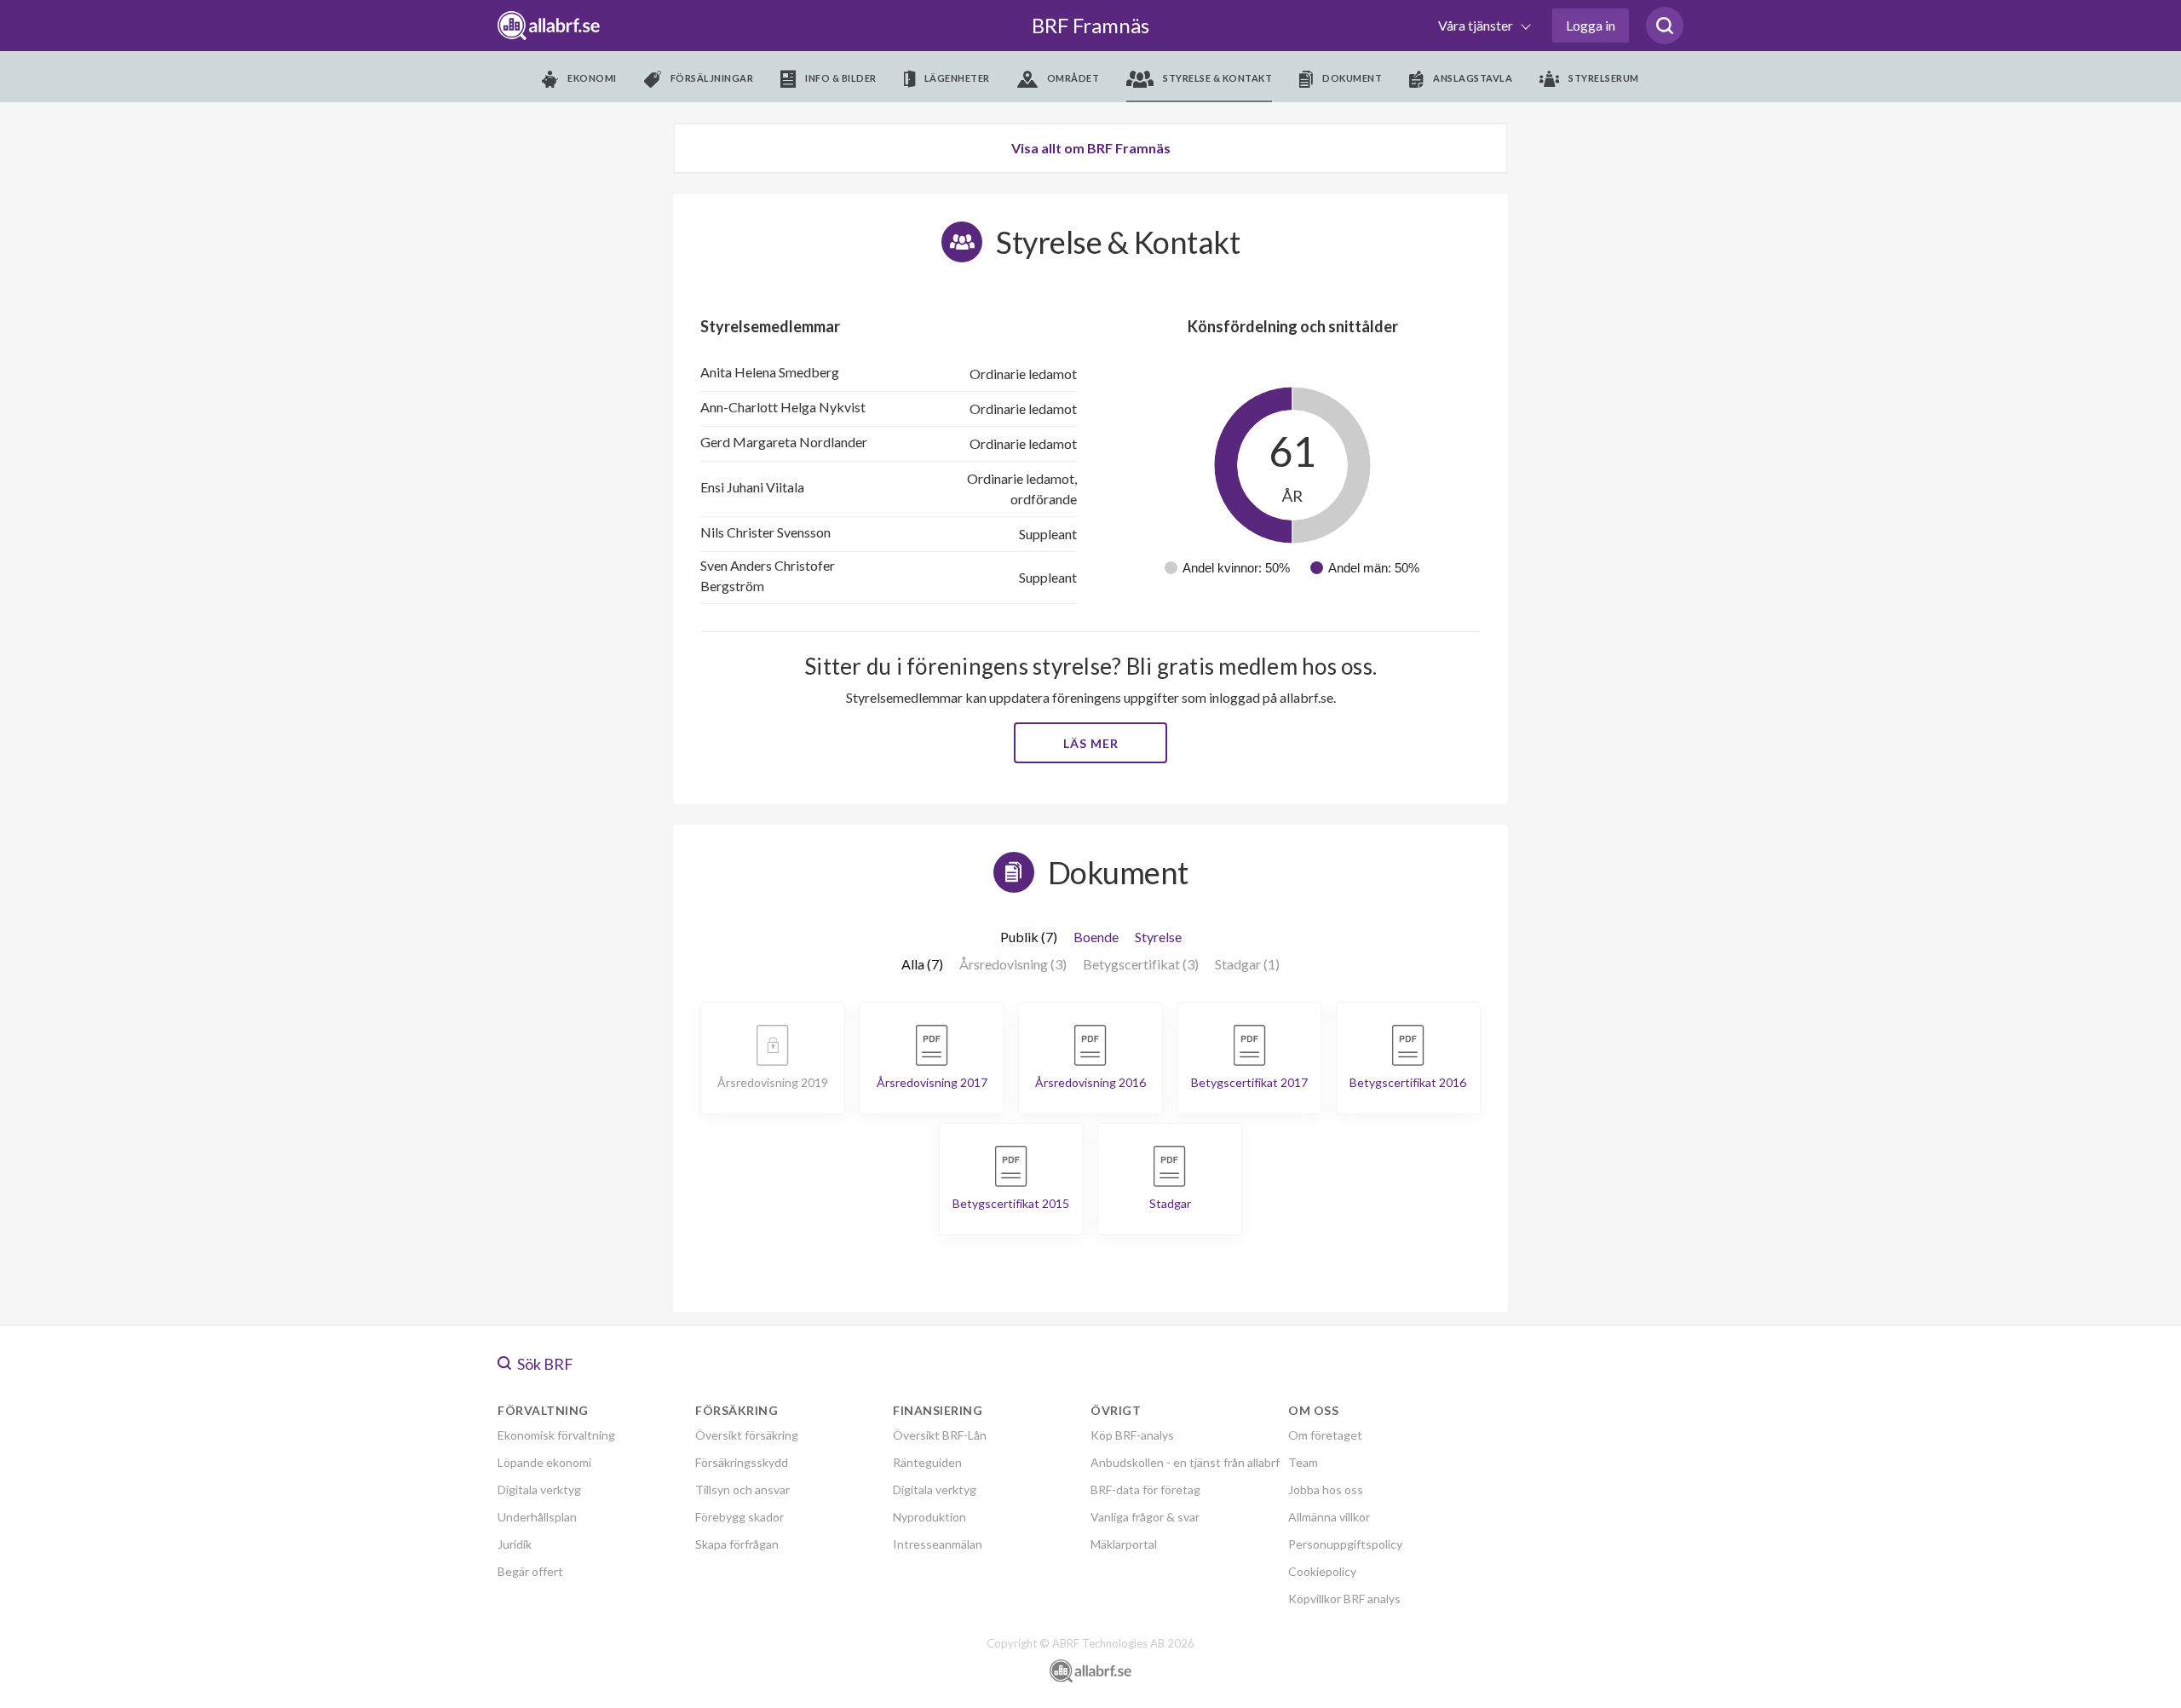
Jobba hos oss (1326, 1489)
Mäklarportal (1124, 1544)
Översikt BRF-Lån (940, 1435)
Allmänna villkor (1329, 1517)
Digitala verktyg (539, 1489)
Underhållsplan (537, 1517)
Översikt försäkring (747, 1435)
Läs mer (1091, 743)
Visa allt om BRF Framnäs (1091, 148)
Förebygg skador (739, 1517)
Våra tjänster (1477, 25)
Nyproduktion (929, 1517)
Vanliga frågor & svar (1145, 1517)
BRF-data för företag (1145, 1489)
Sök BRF (544, 1364)
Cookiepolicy (1322, 1571)
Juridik (515, 1544)
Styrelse (1158, 937)
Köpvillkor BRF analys (1344, 1599)
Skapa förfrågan (737, 1544)
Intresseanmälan (938, 1544)
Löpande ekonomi (544, 1462)
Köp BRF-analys (1132, 1435)
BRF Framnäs (1090, 25)
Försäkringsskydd (742, 1462)
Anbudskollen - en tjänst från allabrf (1185, 1462)
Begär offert (530, 1571)
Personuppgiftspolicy (1345, 1544)
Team (1303, 1462)
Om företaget (1325, 1435)
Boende (1096, 937)
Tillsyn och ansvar (742, 1489)
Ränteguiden (927, 1462)
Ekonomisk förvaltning (556, 1435)
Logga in (1591, 25)
